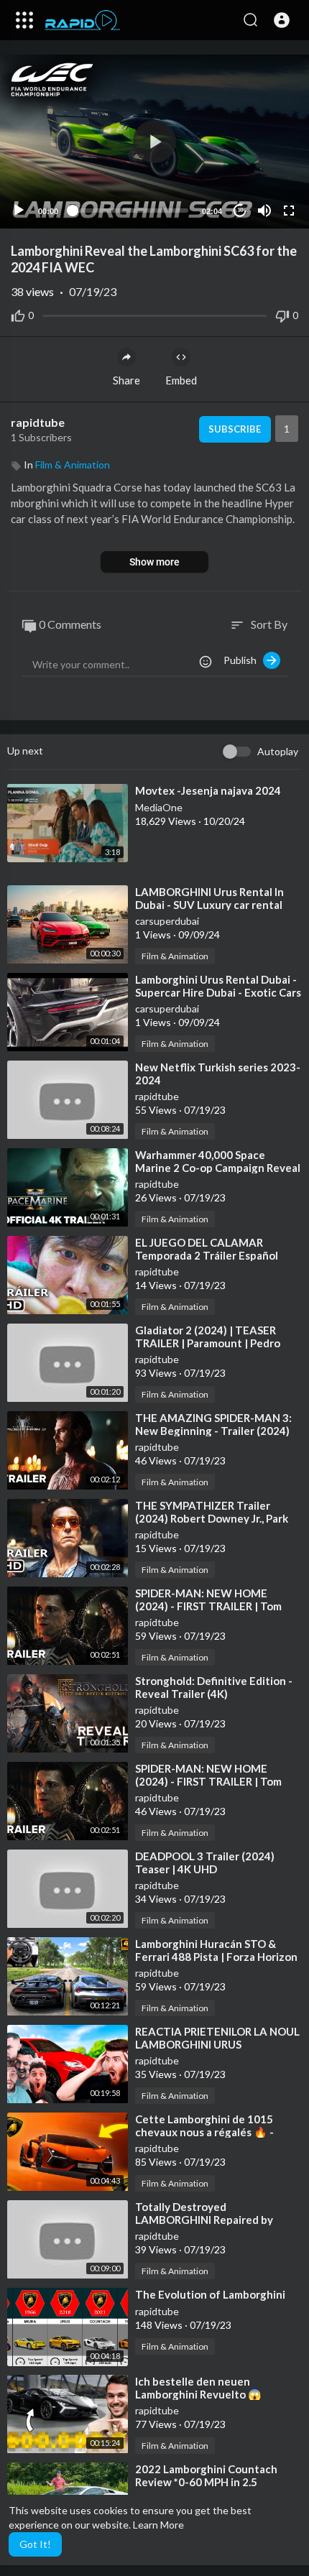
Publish (243, 660)
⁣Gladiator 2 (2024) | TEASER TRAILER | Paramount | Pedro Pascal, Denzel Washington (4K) (215, 1343)
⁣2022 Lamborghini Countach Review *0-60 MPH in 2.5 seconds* (206, 2482)
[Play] (19, 211)
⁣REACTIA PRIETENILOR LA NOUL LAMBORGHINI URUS (217, 2038)
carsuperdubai (167, 921)
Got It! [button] (35, 2544)
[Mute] (264, 211)
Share (126, 380)
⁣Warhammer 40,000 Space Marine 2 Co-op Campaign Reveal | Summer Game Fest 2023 (218, 1168)
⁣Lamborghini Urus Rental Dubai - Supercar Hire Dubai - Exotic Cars (218, 986)
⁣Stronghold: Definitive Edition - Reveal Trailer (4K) (214, 1687)
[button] (282, 20)
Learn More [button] (158, 2525)
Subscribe (235, 429)
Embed (181, 380)
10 (240, 210)
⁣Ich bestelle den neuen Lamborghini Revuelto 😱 (198, 2388)
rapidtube (38, 422)
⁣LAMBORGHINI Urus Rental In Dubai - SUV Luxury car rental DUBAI (209, 905)
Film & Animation (73, 465)
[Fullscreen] (289, 211)
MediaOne (159, 807)
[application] (154, 142)
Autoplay (278, 751)
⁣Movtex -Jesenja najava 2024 (208, 790)
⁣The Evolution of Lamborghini (210, 2294)
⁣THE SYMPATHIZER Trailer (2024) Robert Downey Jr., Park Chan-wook (212, 1518)
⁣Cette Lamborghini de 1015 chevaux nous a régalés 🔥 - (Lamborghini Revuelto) (204, 2132)
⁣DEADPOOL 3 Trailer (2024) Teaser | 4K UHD (205, 1862)
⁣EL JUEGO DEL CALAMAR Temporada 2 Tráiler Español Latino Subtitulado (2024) (207, 1255)
